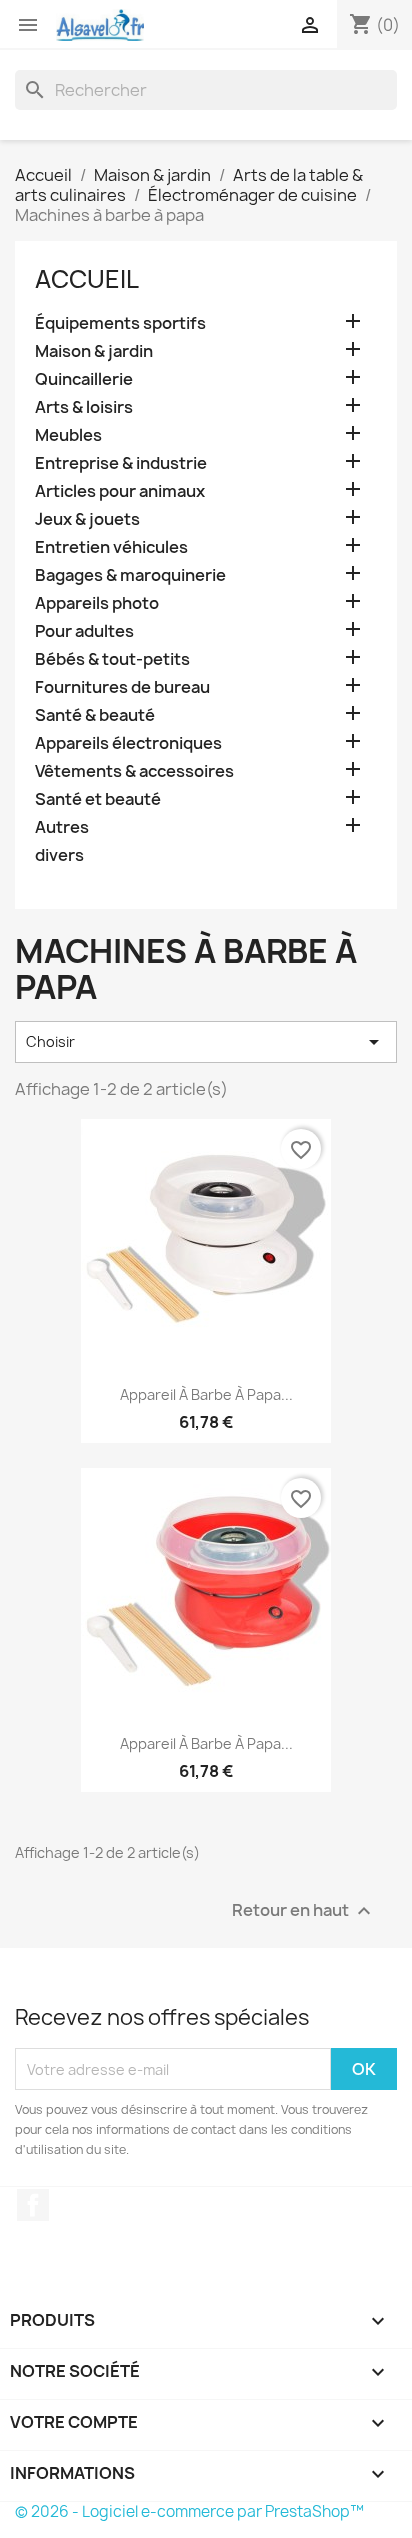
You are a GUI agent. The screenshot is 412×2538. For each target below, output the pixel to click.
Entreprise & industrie (121, 463)
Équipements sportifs (120, 323)
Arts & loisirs (84, 407)
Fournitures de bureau (122, 687)
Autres (62, 827)
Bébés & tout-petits (112, 659)
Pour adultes (84, 631)
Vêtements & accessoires (134, 771)
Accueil (87, 279)
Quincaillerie (84, 379)
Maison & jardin (94, 351)
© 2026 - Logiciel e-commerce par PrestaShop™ (189, 2511)
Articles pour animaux (120, 491)
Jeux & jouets (87, 519)
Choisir (206, 1042)
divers (59, 855)
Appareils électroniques (128, 743)
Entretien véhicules (111, 547)
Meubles (68, 435)
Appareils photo (97, 603)
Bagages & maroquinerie (130, 575)
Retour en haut (304, 1911)
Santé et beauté (98, 799)
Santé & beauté (95, 715)
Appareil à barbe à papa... (206, 1394)
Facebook (33, 2205)
